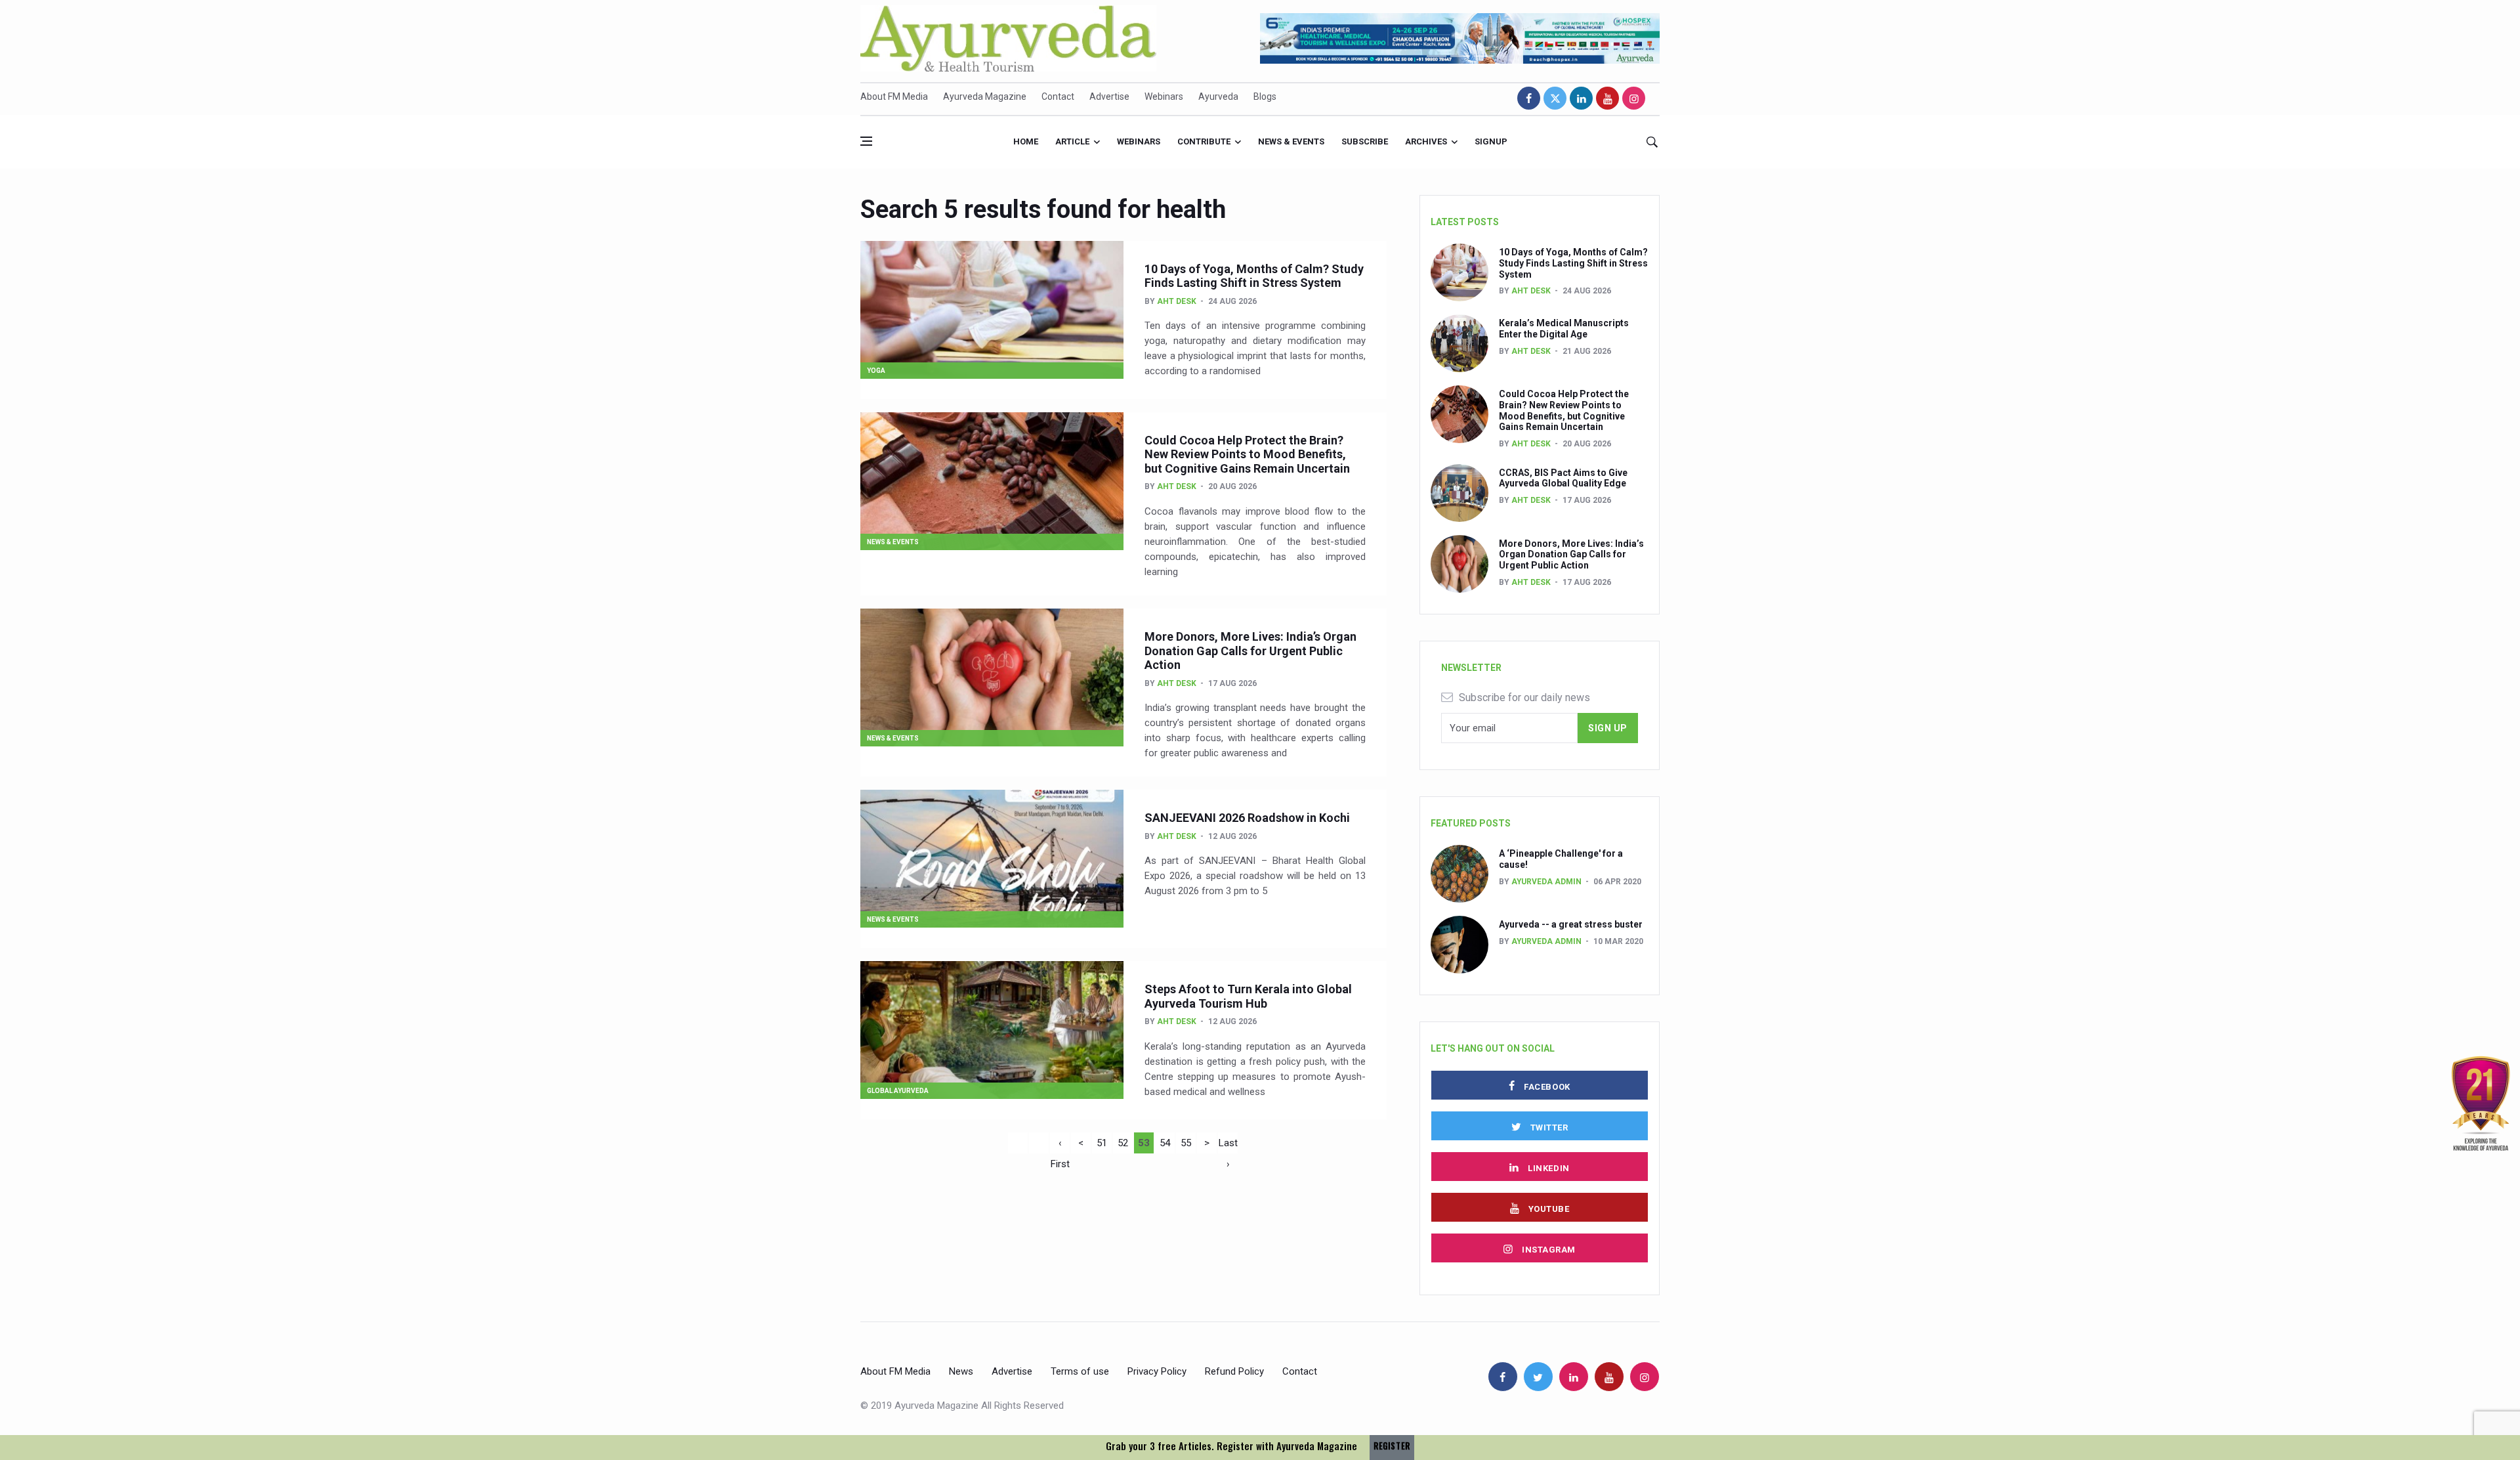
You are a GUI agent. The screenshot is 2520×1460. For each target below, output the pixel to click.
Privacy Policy (1157, 1371)
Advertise (1109, 97)
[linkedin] (1581, 98)
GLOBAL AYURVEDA (898, 1091)
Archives (1426, 141)
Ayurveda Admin (1546, 882)
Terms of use (1080, 1371)
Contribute (1204, 141)
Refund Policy (1234, 1371)
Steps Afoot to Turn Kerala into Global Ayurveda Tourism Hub (1248, 996)
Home (1026, 141)
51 (1102, 1143)
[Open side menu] (866, 141)
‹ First (1060, 1145)
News (961, 1371)
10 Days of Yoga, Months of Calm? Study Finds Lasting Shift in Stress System (1254, 276)
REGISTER (1392, 1446)
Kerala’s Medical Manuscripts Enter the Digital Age (1564, 329)
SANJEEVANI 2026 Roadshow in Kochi (1247, 818)
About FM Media (894, 97)
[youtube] (1607, 98)
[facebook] (1529, 98)
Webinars (1164, 97)
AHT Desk (1177, 301)
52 (1123, 1143)
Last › (1228, 1145)
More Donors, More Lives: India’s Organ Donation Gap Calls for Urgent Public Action (1250, 651)
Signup (1491, 141)
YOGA (876, 371)
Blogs (1265, 97)
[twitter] (1555, 98)
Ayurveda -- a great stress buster (1571, 924)
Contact (1058, 97)
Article (1072, 141)
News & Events (1291, 141)
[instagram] (1634, 98)
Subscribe (1365, 141)
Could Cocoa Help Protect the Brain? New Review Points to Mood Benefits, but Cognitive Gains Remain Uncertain (1247, 454)
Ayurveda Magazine (985, 97)
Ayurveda (1218, 97)
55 (1186, 1143)
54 (1165, 1143)
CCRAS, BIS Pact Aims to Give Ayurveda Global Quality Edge (1563, 478)
